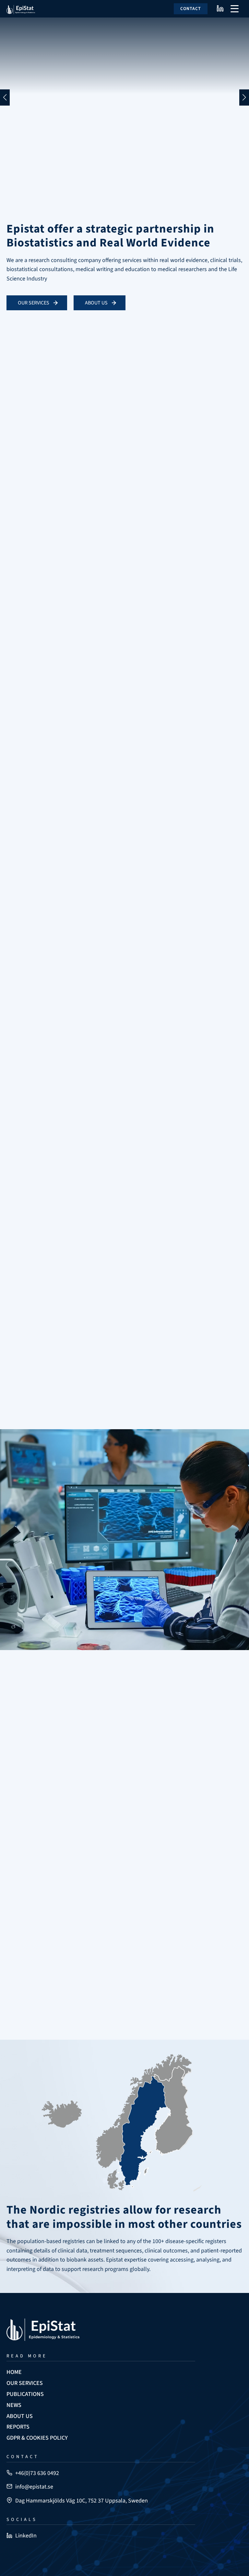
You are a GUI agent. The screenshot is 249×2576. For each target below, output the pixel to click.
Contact (191, 9)
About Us (96, 303)
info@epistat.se (34, 2487)
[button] (5, 97)
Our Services (34, 303)
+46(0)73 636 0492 (37, 2473)
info (18, 467)
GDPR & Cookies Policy (37, 2438)
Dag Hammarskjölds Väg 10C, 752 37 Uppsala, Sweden (82, 2501)
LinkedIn (26, 2536)
